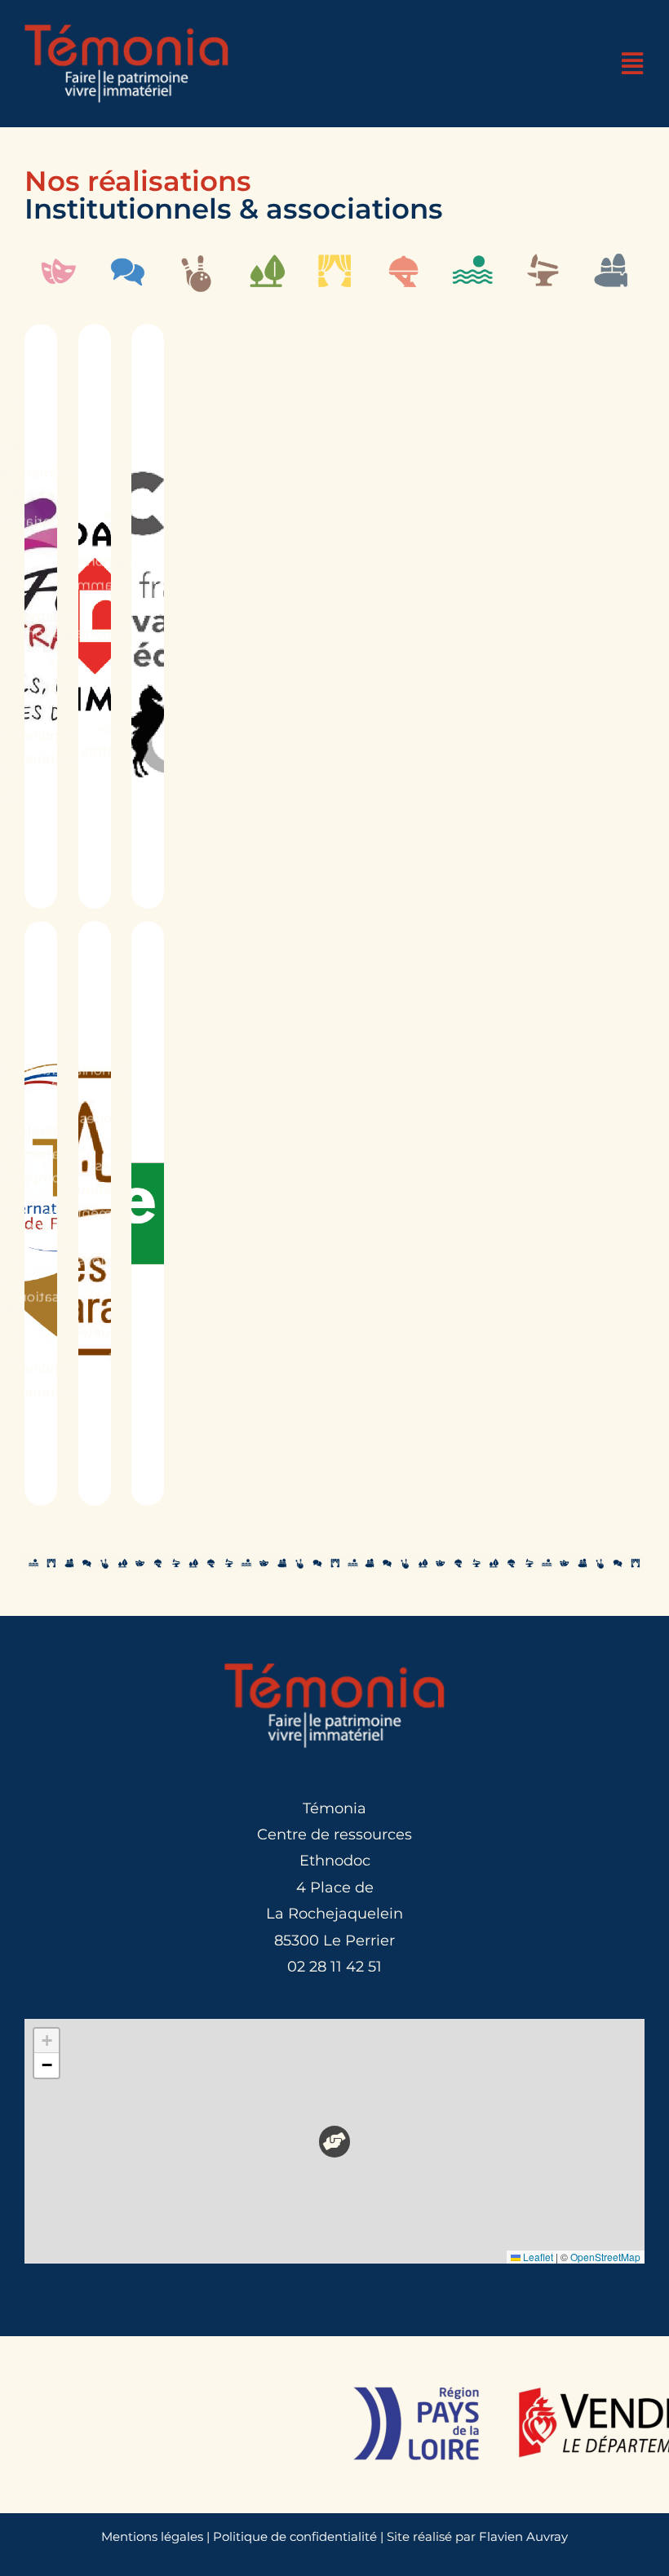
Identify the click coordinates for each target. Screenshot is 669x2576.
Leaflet (537, 2257)
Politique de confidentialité (295, 2536)
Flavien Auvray (523, 2536)
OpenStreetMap (605, 2257)
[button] (335, 2142)
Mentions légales (152, 2536)
